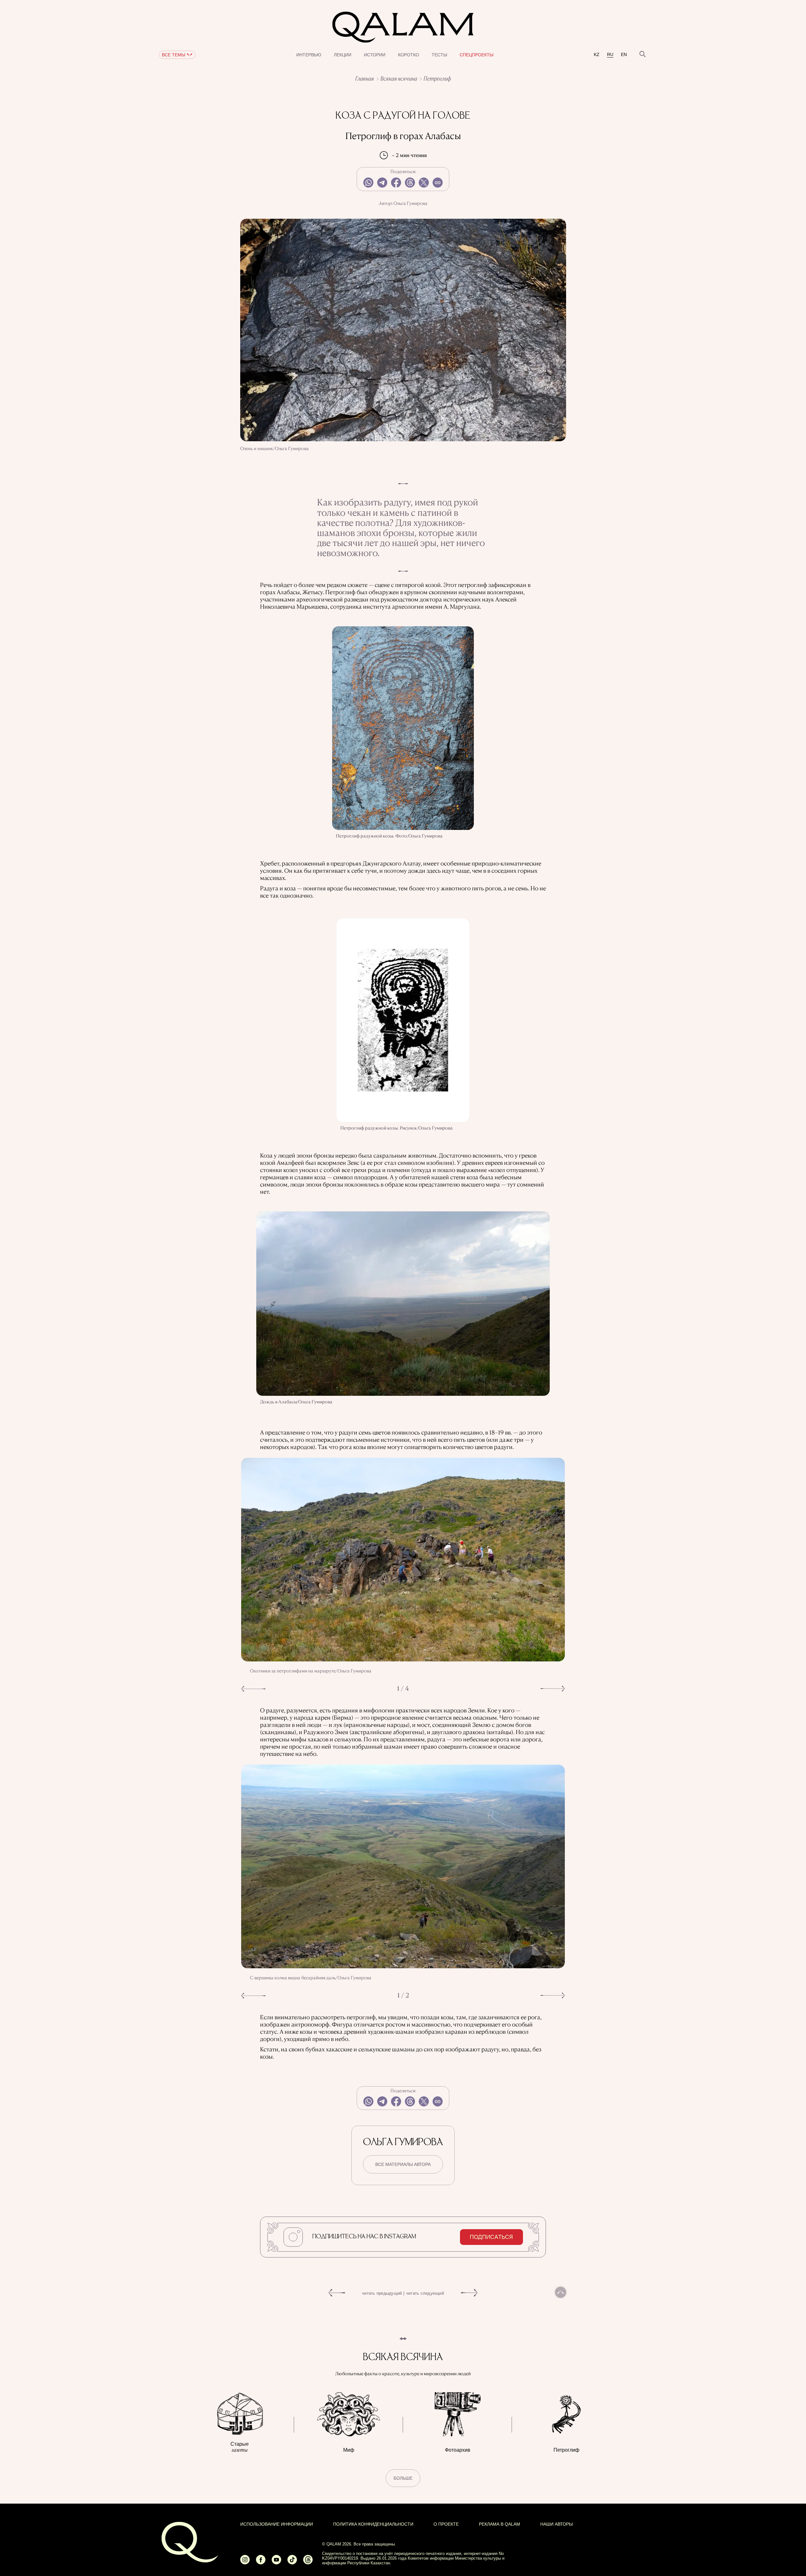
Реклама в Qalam (499, 2524)
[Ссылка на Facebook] (261, 2562)
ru (610, 55)
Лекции (343, 55)
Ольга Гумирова (411, 203)
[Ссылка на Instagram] (245, 2562)
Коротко (409, 55)
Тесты (439, 55)
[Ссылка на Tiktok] (292, 2562)
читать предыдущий (382, 2293)
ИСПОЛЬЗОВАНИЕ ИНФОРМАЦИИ (277, 2524)
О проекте (446, 2524)
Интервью (309, 55)
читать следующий (425, 2293)
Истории (375, 55)
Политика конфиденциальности (373, 2524)
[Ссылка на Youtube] (276, 2562)
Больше (403, 2478)
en (624, 55)
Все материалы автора (403, 2164)
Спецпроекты (477, 55)
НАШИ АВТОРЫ (556, 2524)
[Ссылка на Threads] (308, 2562)
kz (597, 55)
